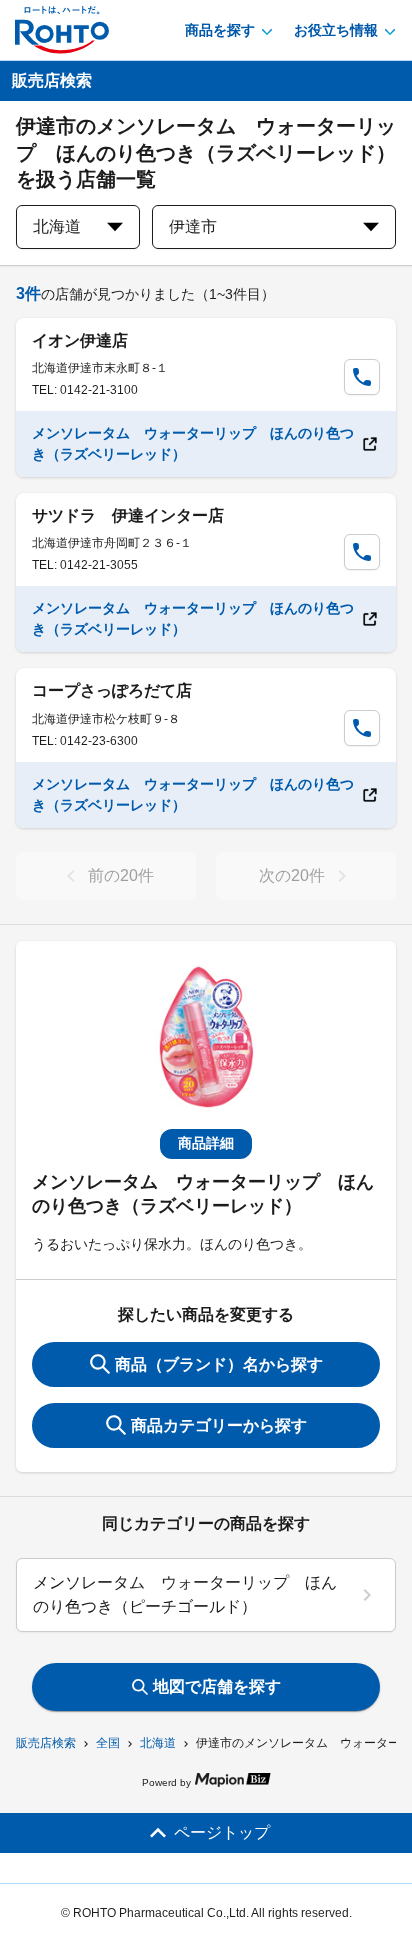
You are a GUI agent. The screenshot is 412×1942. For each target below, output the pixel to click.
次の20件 (292, 875)
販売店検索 (46, 1743)
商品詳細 (206, 1143)
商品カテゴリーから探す (219, 1425)
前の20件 (121, 875)
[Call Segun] (362, 377)
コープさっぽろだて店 (112, 690)
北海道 (158, 1743)
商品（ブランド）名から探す (219, 1364)
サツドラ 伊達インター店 (128, 515)
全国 (108, 1743)
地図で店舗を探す (217, 1686)
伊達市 (193, 226)
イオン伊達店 (80, 340)
